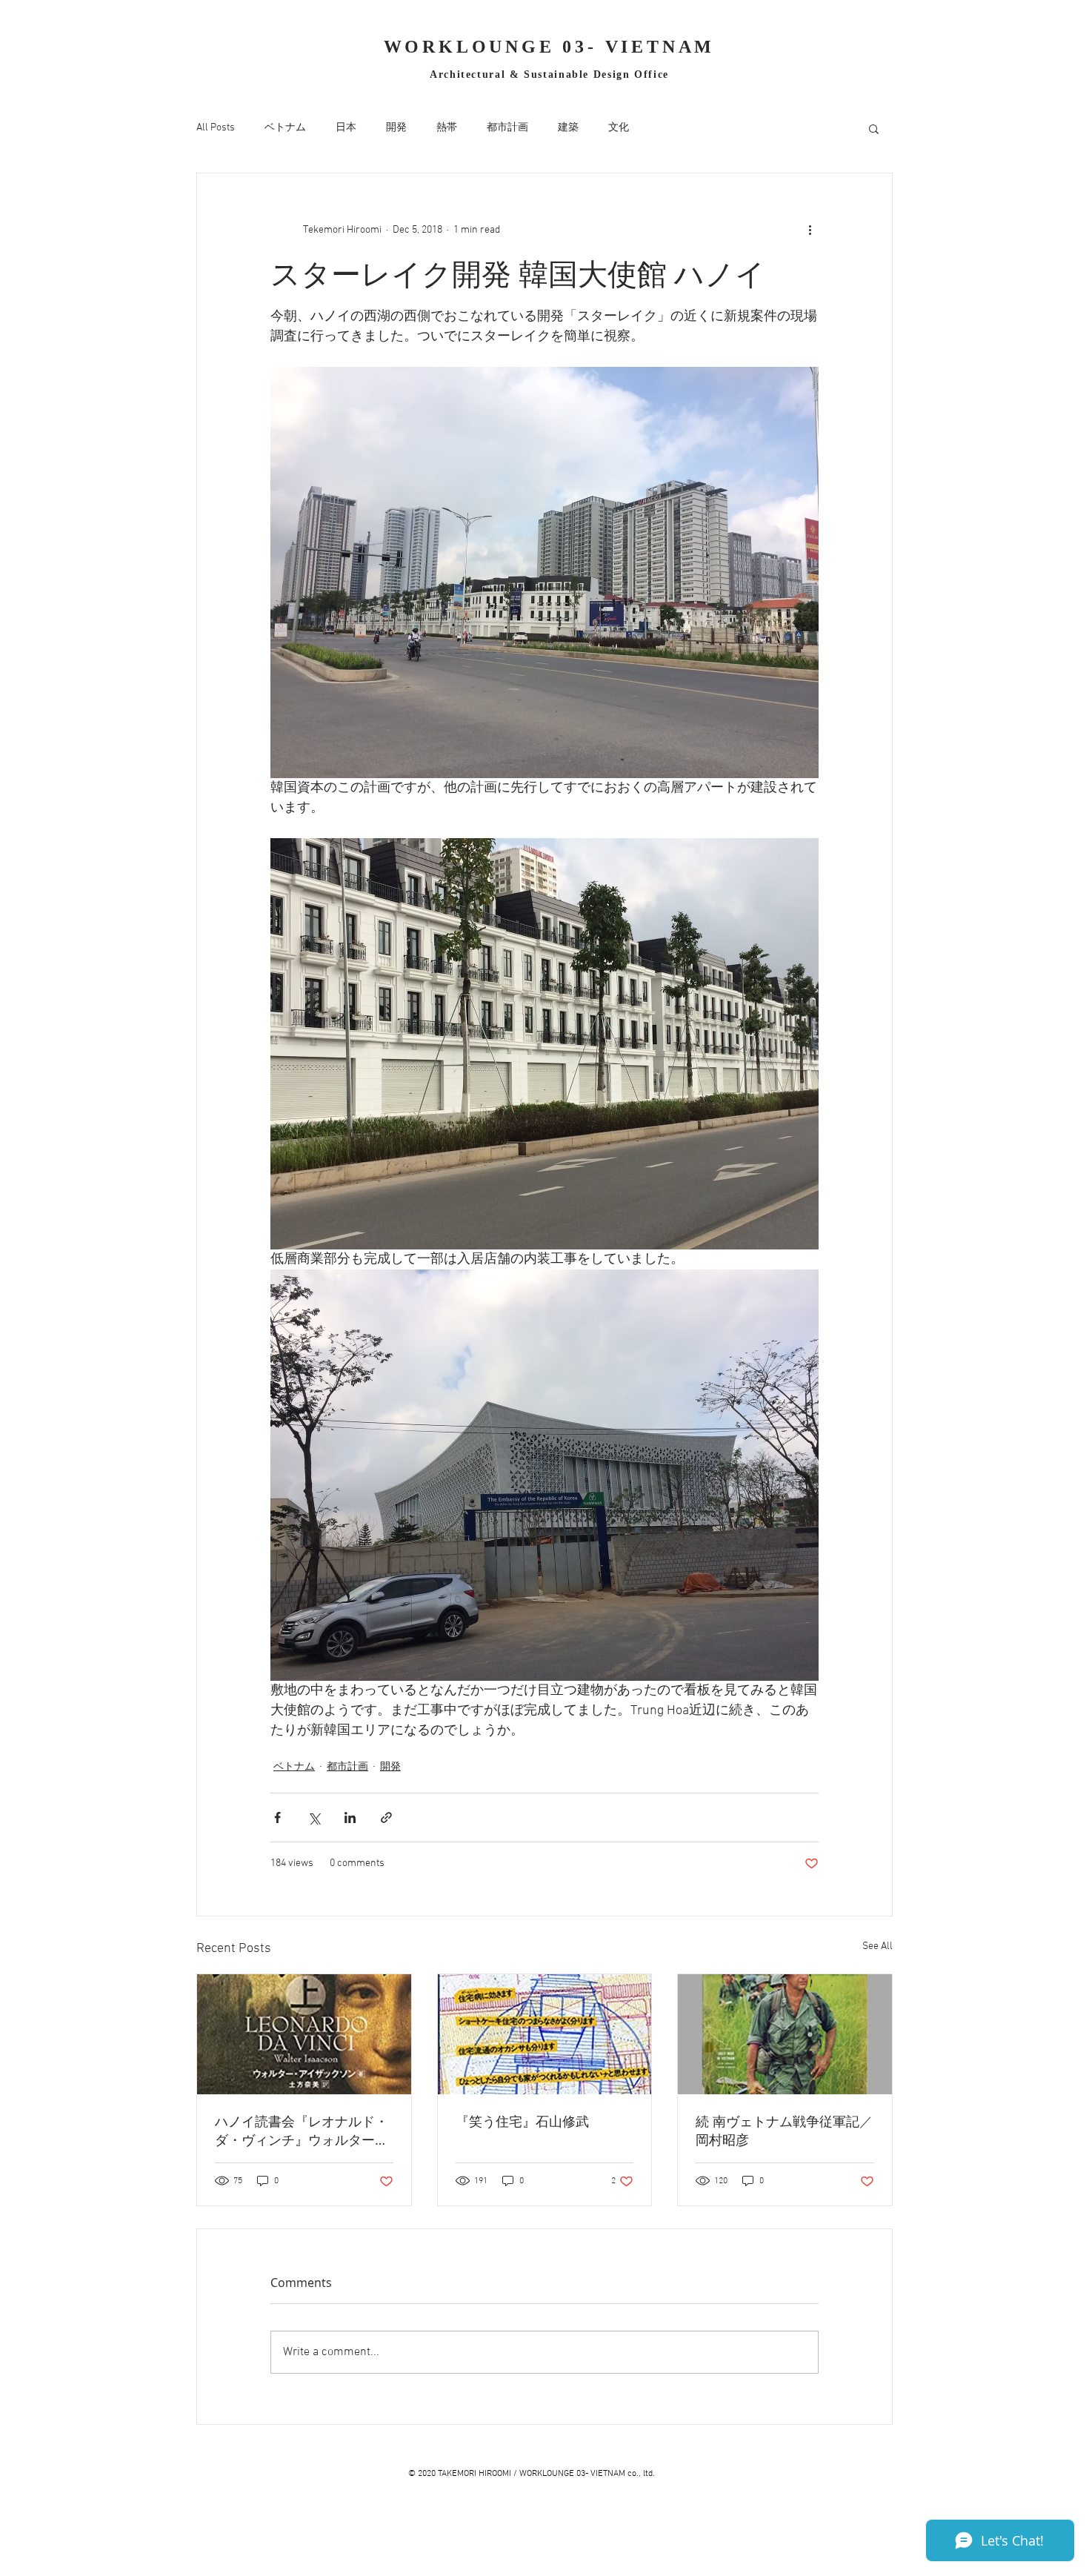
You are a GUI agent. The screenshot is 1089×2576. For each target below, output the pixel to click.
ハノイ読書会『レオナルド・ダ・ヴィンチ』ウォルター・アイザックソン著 (302, 2131)
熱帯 (447, 128)
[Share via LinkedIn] (350, 1818)
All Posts (216, 128)
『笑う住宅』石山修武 (522, 2121)
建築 (568, 128)
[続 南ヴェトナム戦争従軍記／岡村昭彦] (785, 2034)
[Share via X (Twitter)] (314, 1818)
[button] (874, 128)
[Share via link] (386, 1818)
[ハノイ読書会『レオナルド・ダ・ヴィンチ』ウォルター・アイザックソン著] (304, 2034)
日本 (346, 128)
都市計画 (507, 128)
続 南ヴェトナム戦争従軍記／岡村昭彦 (784, 2130)
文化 (619, 128)
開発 (396, 128)
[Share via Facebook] (277, 1818)
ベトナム (285, 128)
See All (877, 1946)
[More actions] (810, 230)
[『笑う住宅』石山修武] (545, 2034)
